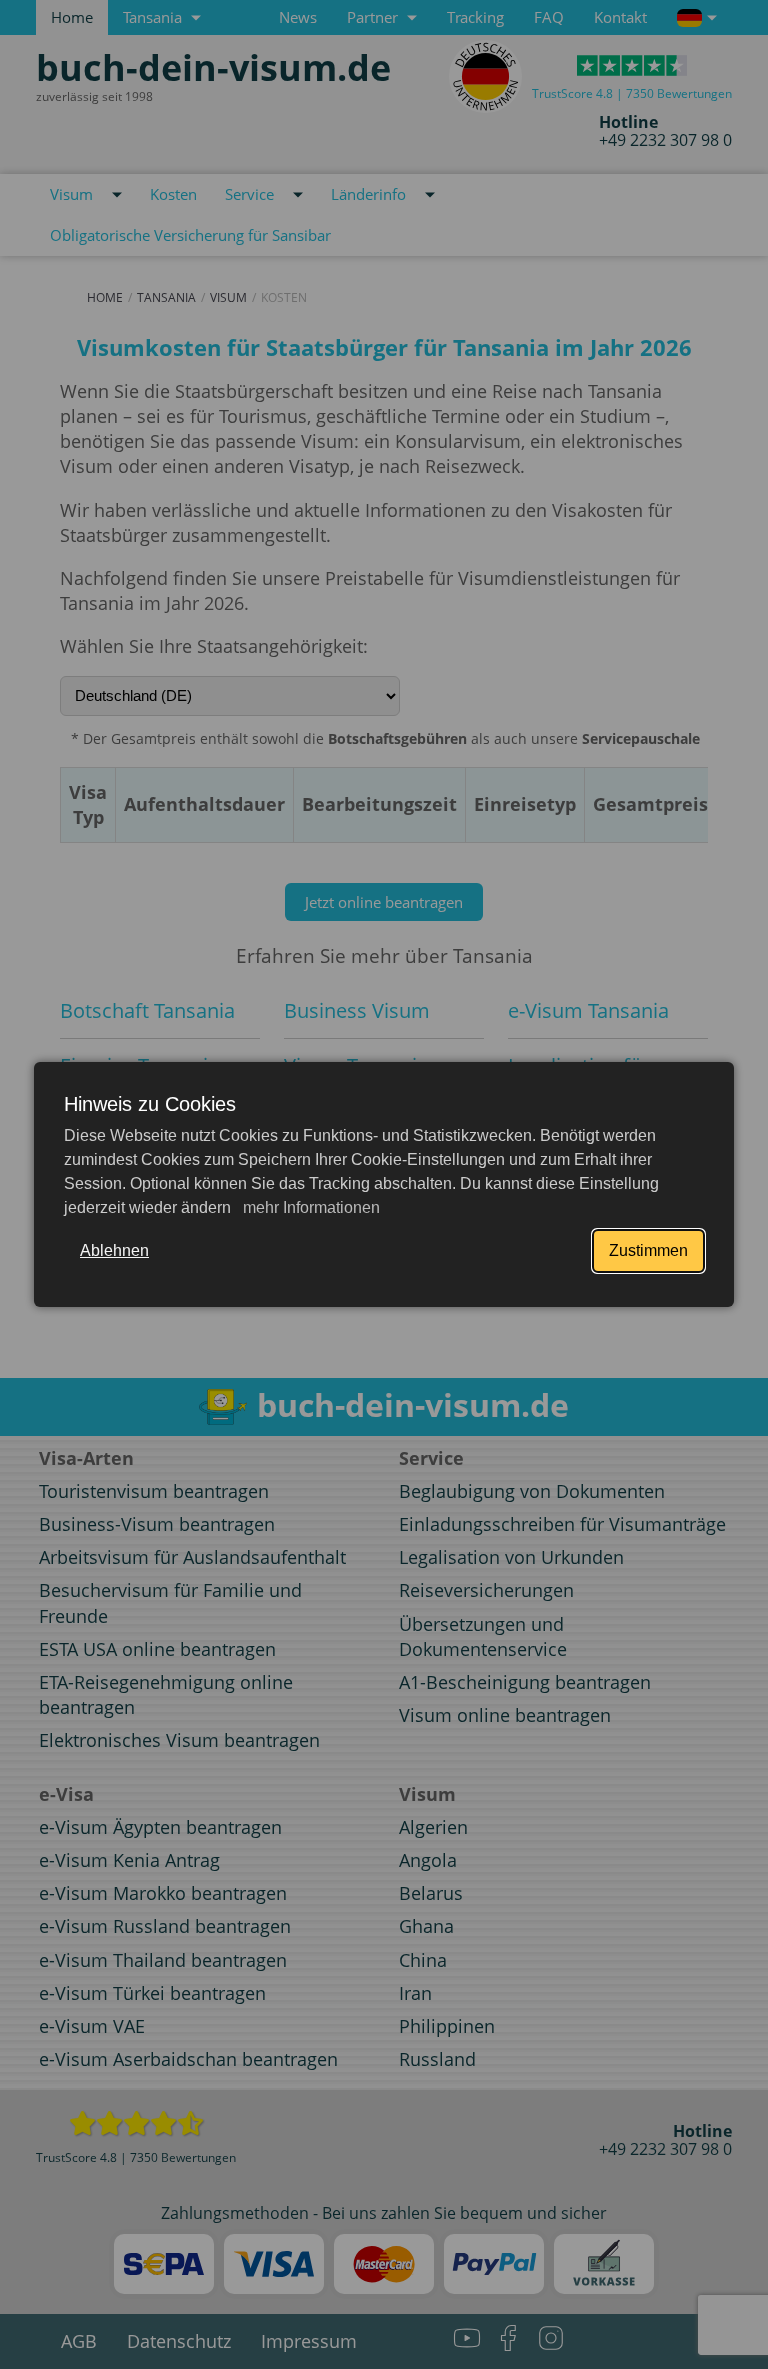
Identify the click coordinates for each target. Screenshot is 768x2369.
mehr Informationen (309, 1207)
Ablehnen (114, 1250)
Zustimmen (648, 1250)
